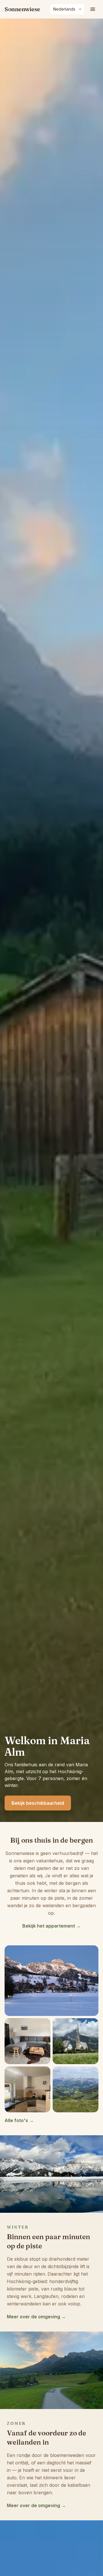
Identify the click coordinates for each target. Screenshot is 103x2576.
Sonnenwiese (22, 9)
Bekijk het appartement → (51, 1926)
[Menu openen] (93, 9)
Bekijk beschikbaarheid (38, 1803)
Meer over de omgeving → (36, 2317)
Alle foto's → (19, 2120)
